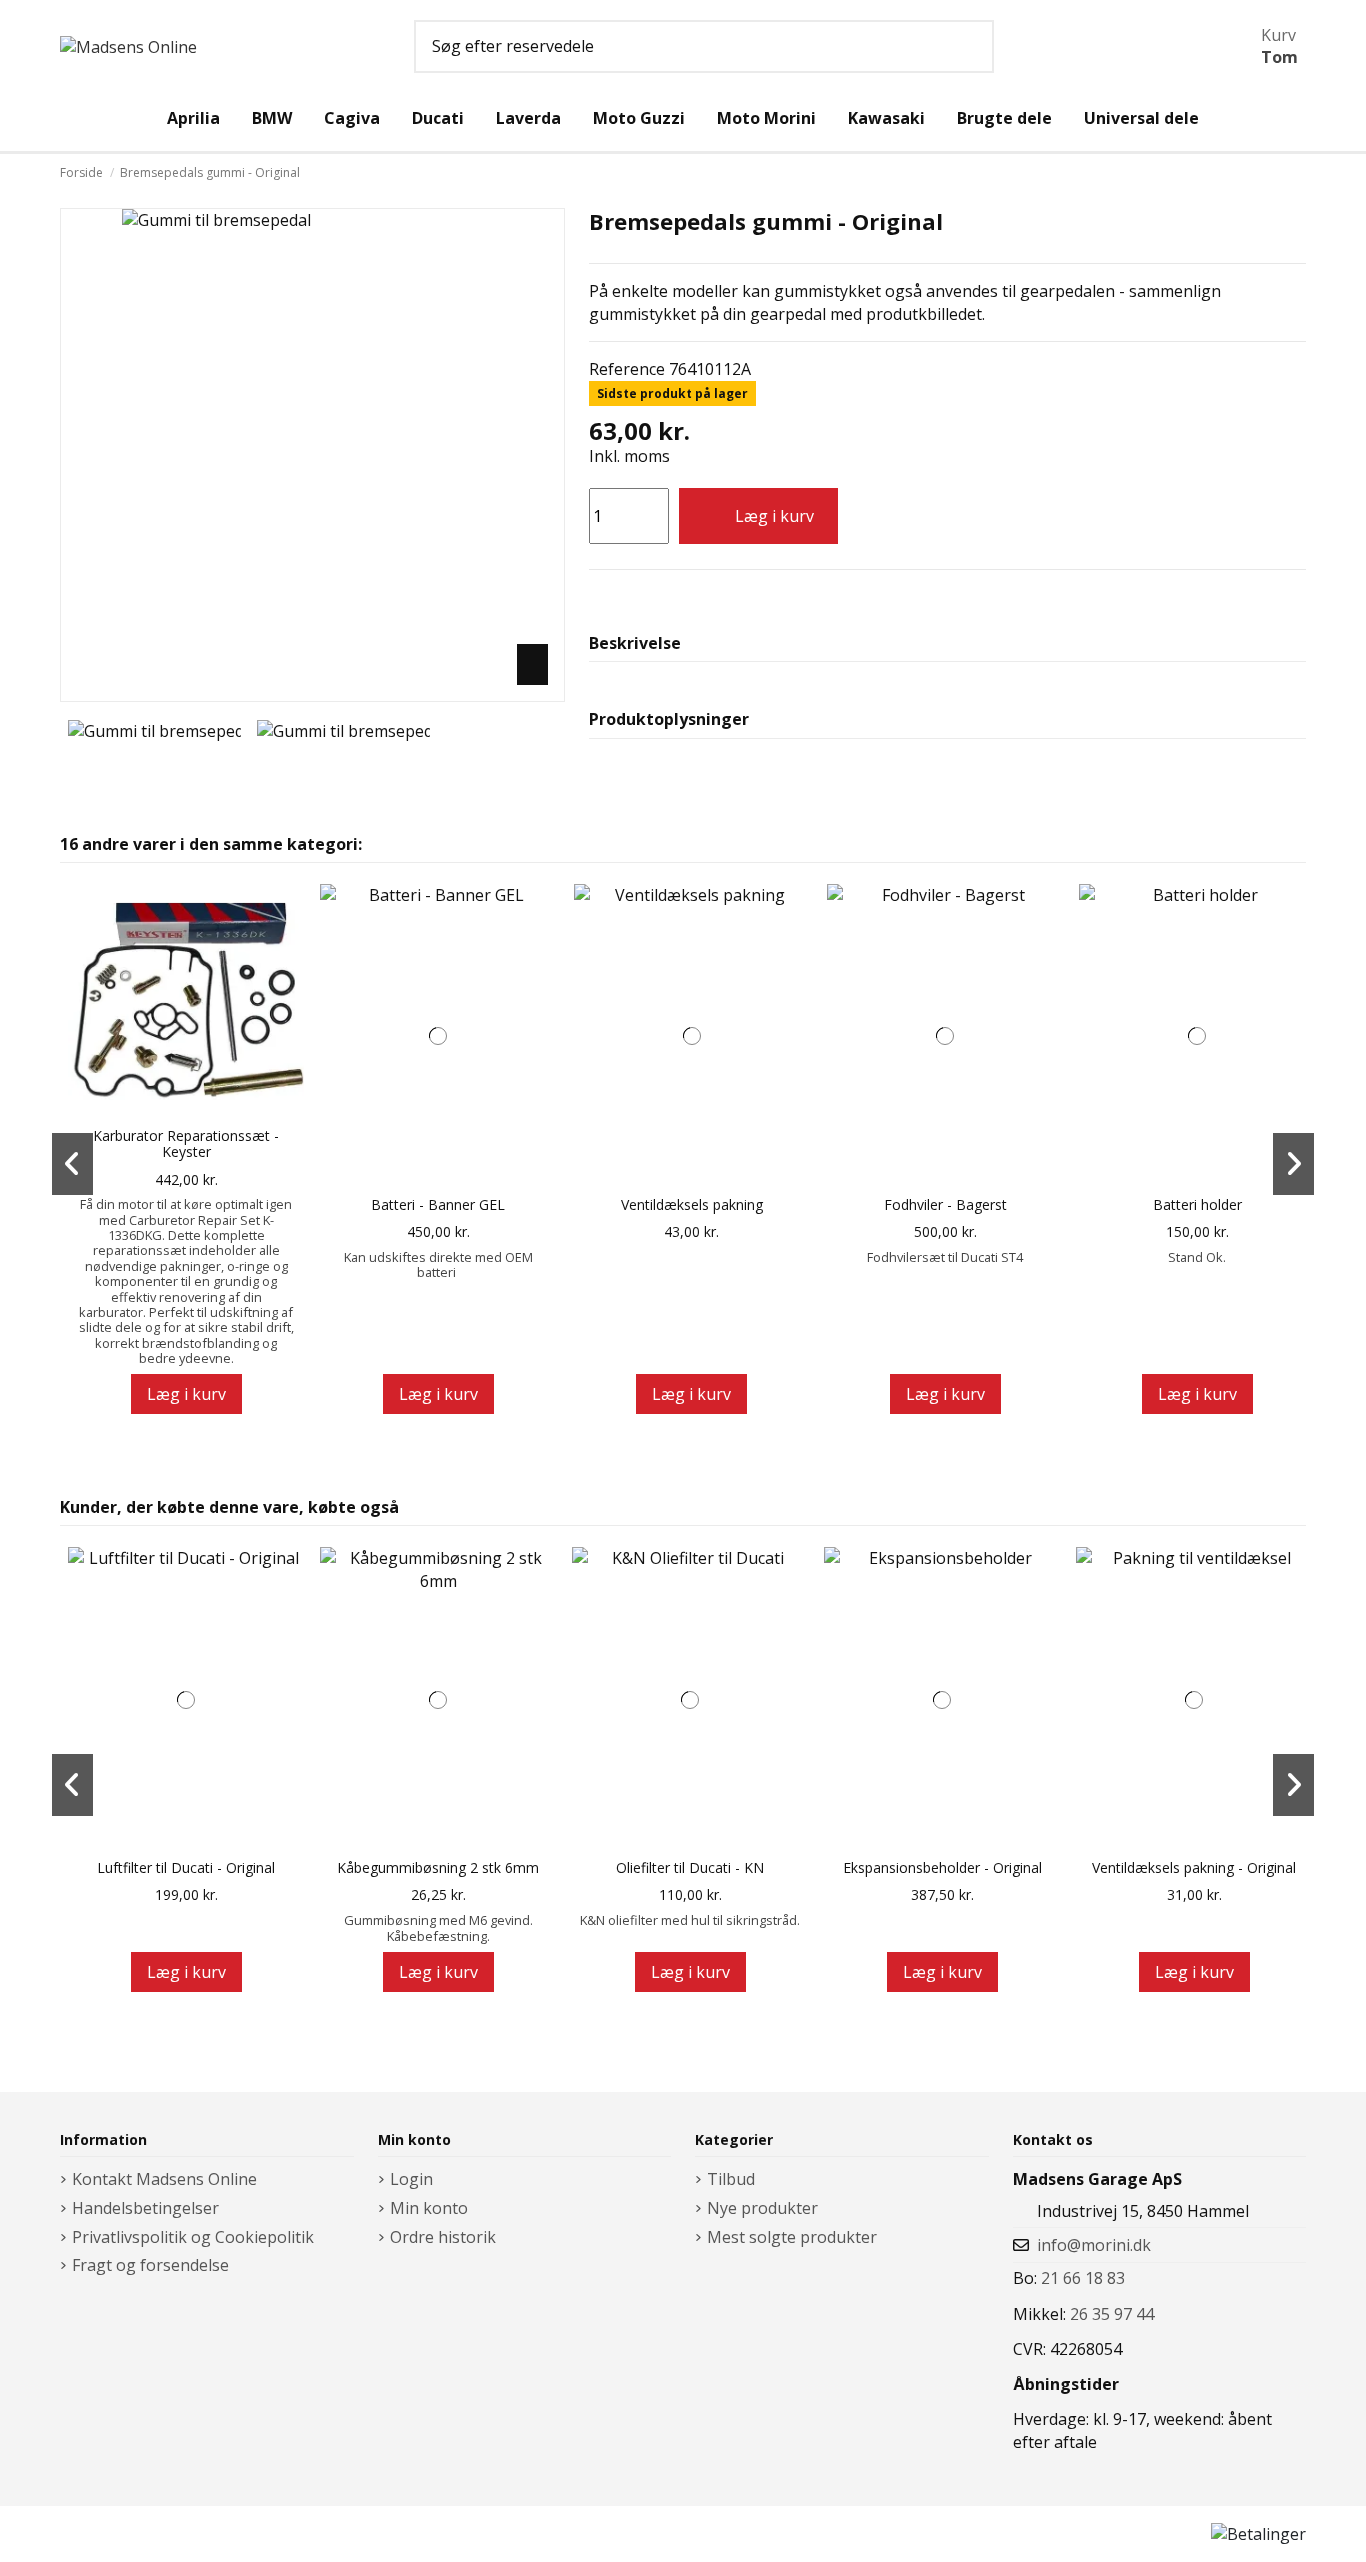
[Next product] (1300, 173)
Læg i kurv (774, 516)
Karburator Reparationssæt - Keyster (186, 1145)
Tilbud (731, 2179)
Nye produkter (762, 2208)
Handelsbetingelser (145, 2208)
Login (411, 2179)
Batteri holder (1197, 1205)
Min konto (429, 2208)
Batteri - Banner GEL (438, 1205)
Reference (627, 369)
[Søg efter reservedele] (972, 47)
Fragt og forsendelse (150, 2265)
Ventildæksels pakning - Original (1194, 1868)
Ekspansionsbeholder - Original (942, 1868)
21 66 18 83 (1083, 2278)
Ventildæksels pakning (692, 1205)
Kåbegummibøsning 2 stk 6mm (438, 1868)
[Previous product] (1286, 173)
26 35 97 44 (1112, 2314)
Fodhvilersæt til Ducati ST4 (945, 1257)
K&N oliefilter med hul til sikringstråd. (690, 1920)
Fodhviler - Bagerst (945, 1205)
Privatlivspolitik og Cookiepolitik (193, 2237)
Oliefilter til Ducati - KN (690, 1868)
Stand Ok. (1197, 1257)
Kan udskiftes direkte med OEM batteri (438, 1264)
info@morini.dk (1094, 2245)
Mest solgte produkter (792, 2237)
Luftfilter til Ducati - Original (186, 1868)
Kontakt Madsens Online (164, 2179)
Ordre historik (443, 2237)
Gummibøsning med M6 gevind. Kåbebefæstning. (438, 1927)
